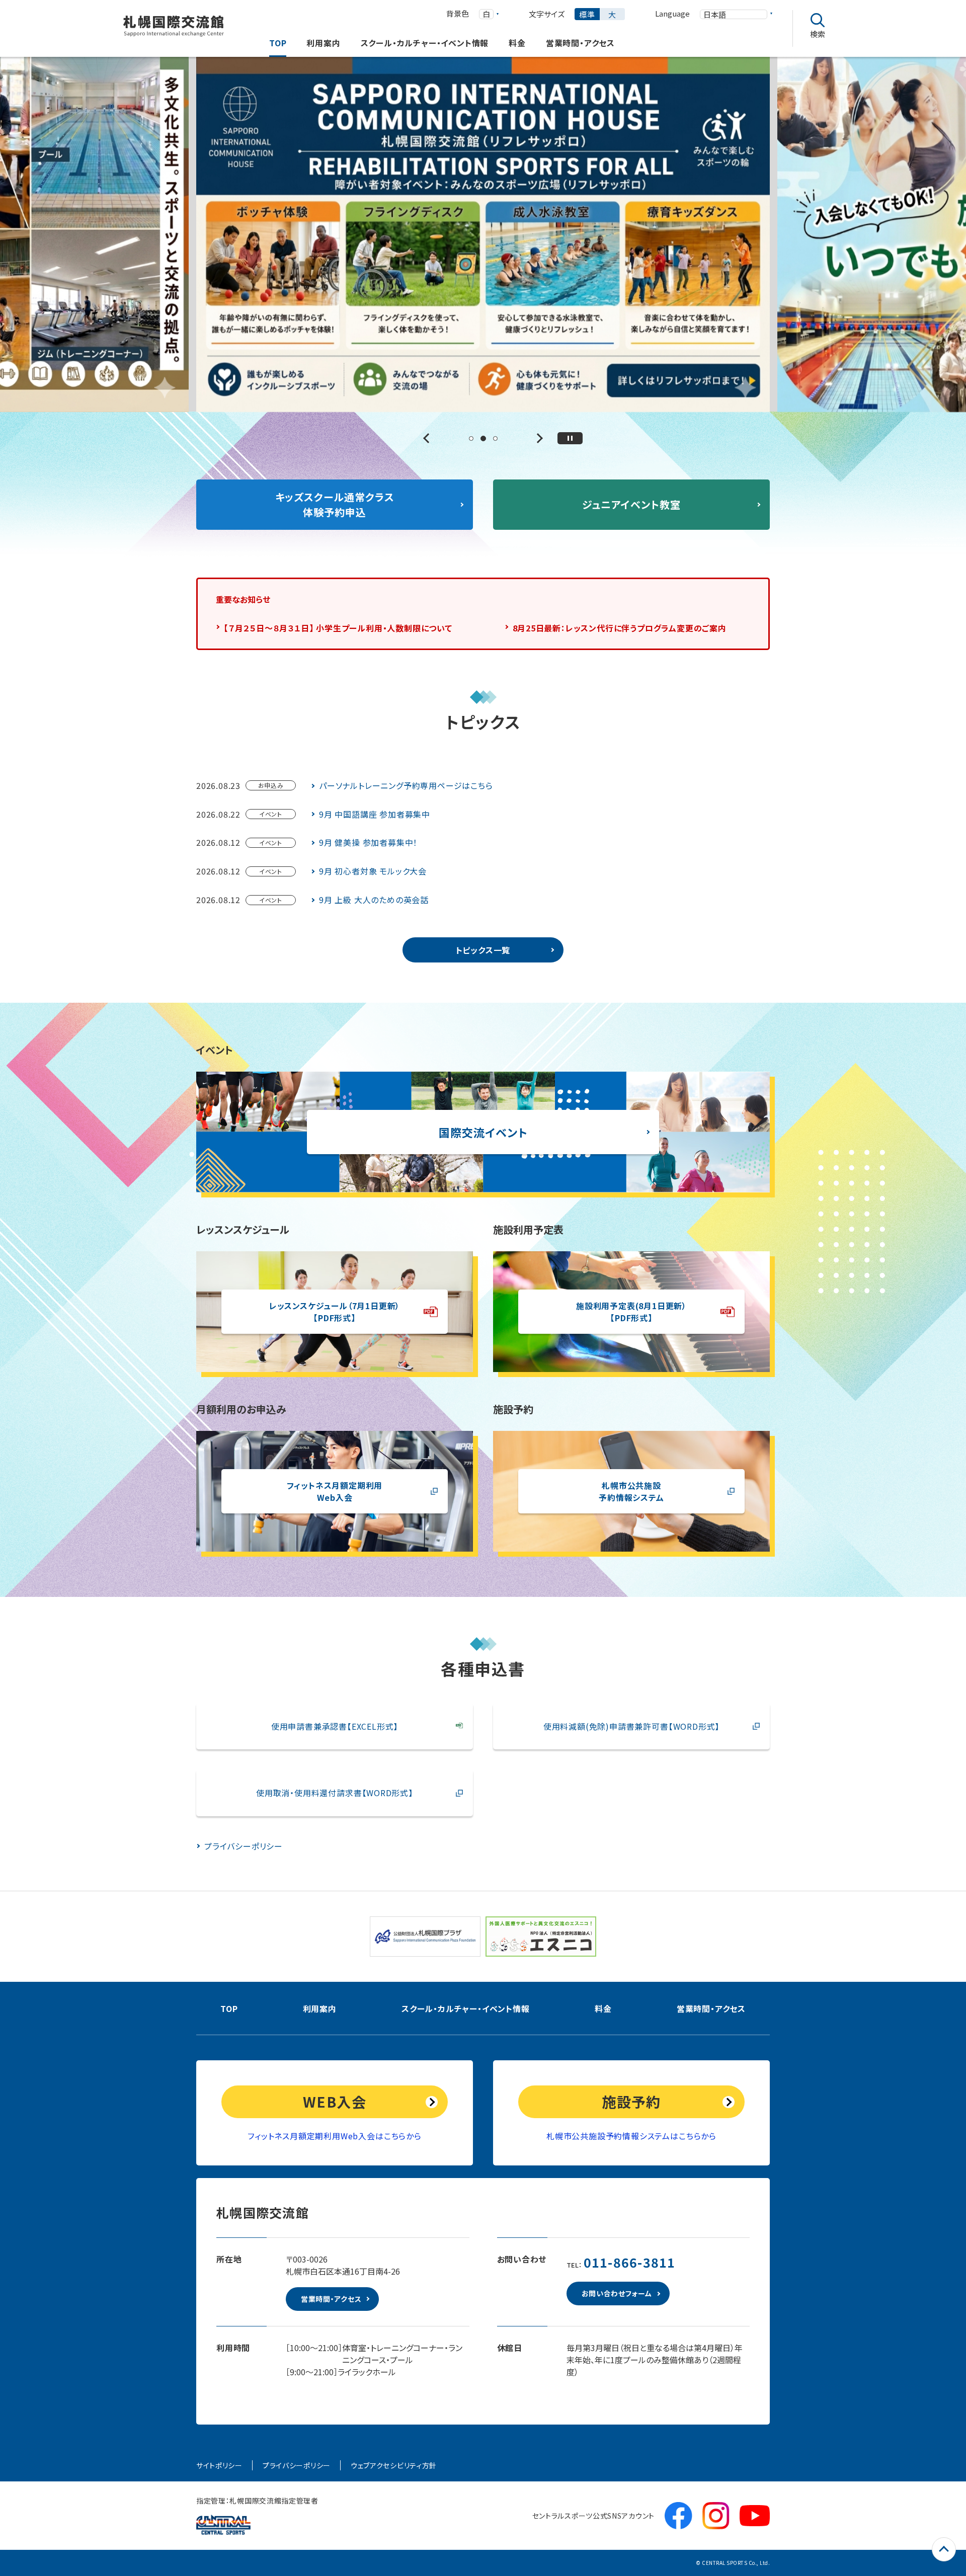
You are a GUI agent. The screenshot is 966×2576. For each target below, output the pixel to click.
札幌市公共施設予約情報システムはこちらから (631, 2136)
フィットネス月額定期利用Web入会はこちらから (334, 2136)
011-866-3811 (630, 2262)
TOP (229, 2008)
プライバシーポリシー (297, 2465)
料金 (603, 2008)
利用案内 (320, 2008)
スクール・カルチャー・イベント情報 (466, 2008)
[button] (428, 438)
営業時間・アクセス (711, 2008)
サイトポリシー (219, 2465)
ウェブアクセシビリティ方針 (394, 2465)
